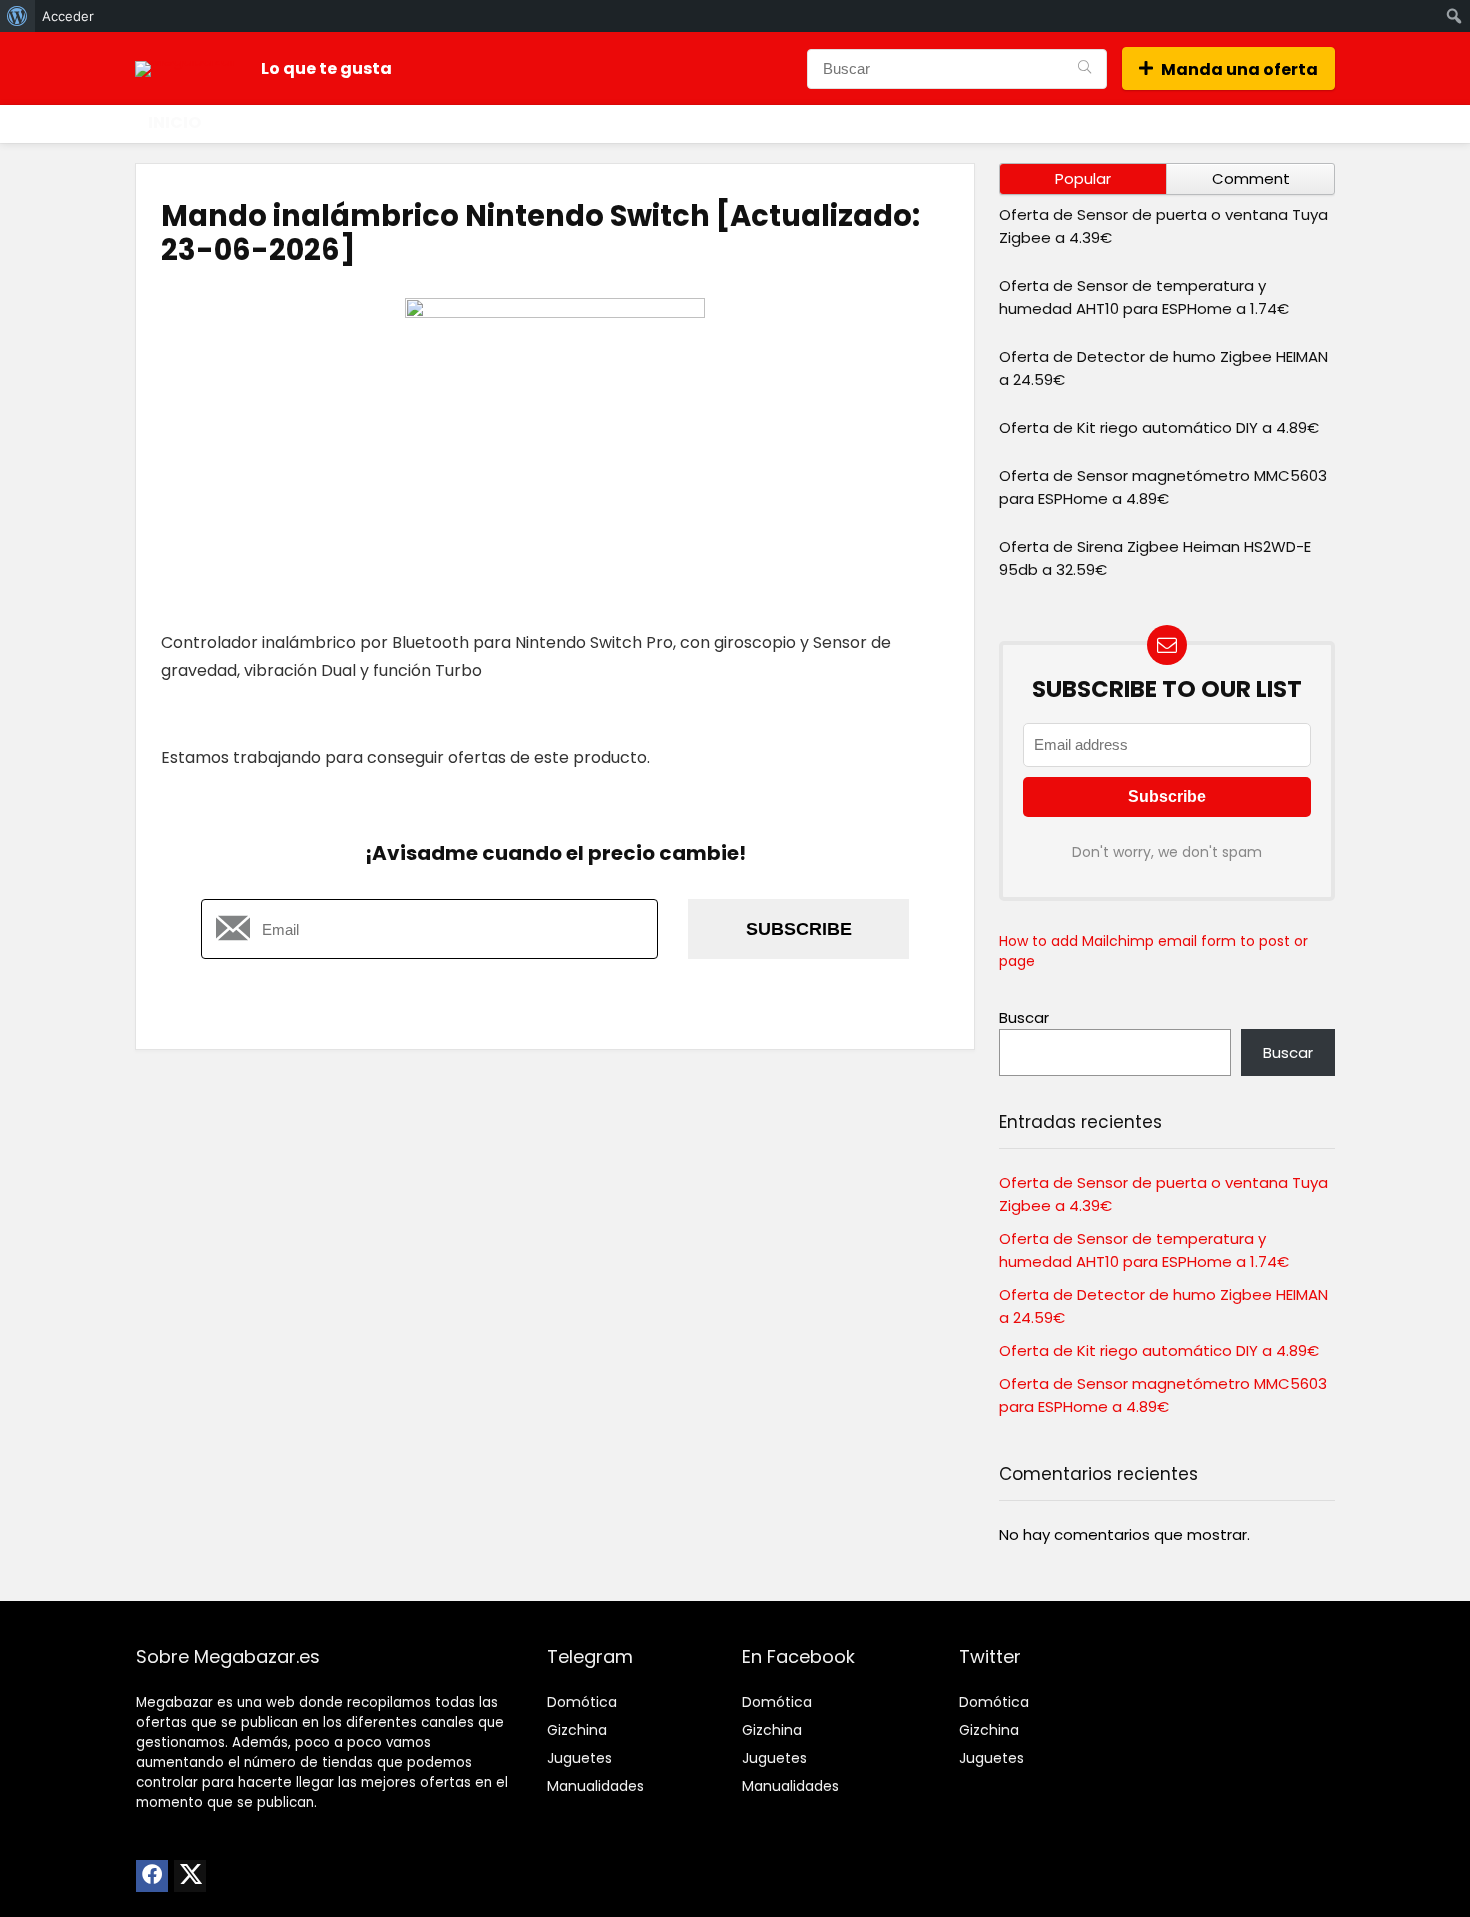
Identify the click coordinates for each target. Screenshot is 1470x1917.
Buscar (1024, 1017)
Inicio (174, 122)
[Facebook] (152, 1876)
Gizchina (577, 1730)
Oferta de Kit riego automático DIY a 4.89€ (1159, 427)
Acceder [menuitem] (68, 16)
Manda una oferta (1239, 69)
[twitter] (190, 1876)
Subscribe (799, 929)
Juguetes (579, 1758)
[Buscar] (1084, 69)
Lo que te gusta (326, 68)
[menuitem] (17, 16)
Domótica (582, 1702)
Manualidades (595, 1786)
